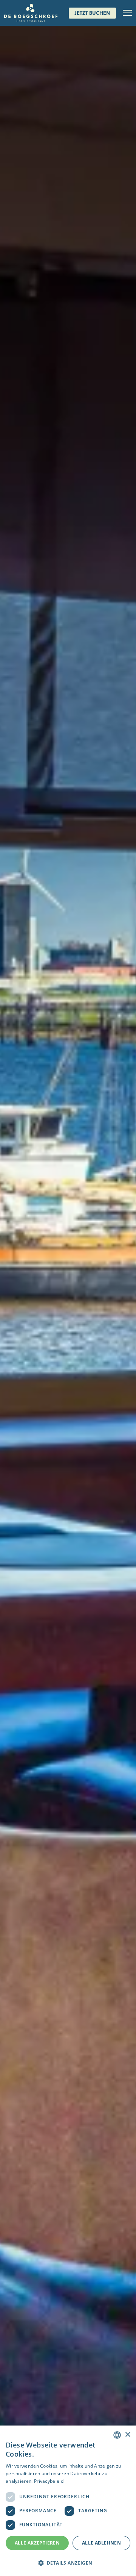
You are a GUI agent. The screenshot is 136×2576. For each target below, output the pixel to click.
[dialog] (68, 2501)
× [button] (127, 2435)
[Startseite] (31, 13)
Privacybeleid (49, 2481)
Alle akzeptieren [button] (37, 2543)
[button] (68, 2563)
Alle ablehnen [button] (101, 2543)
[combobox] (117, 2435)
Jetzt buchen (92, 13)
